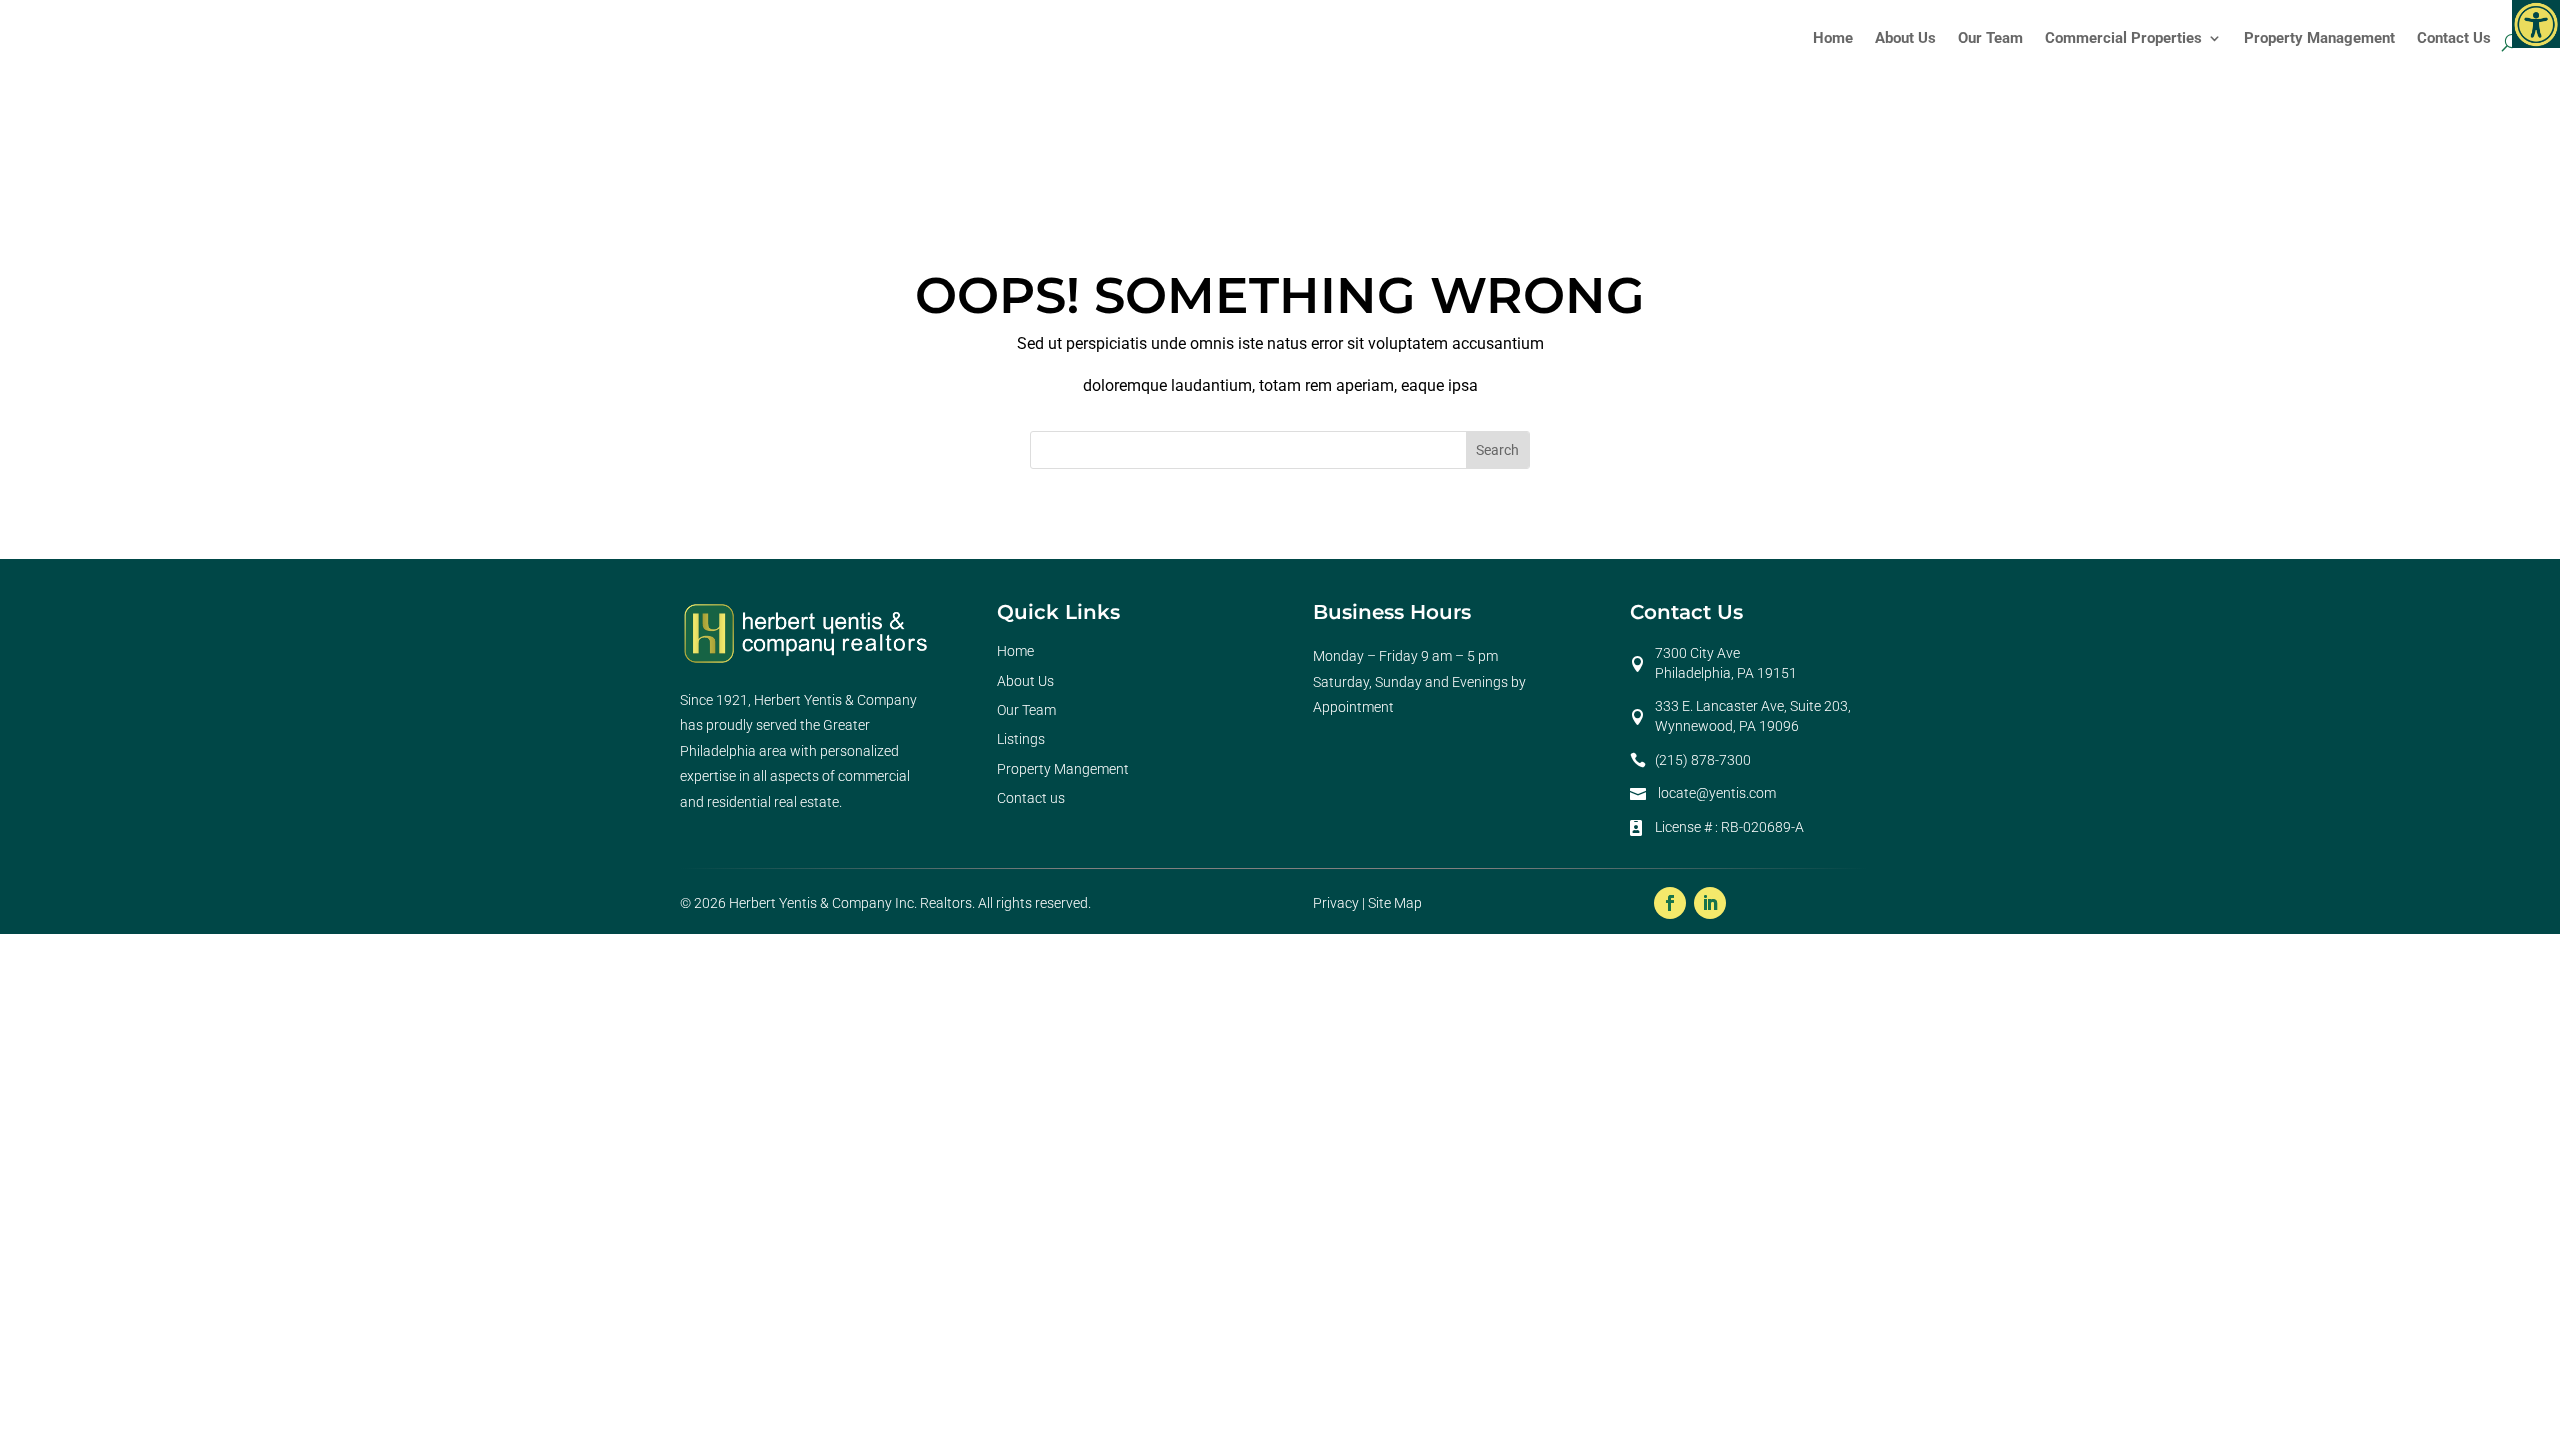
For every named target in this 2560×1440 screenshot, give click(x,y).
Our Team (1990, 38)
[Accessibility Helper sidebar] (2536, 24)
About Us (1905, 38)
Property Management (2319, 38)
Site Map (1395, 903)
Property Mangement (1063, 769)
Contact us (1031, 798)
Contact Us (2454, 38)
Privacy (1336, 903)
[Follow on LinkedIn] (1710, 903)
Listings (1021, 739)
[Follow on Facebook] (1670, 903)
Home (1833, 38)
